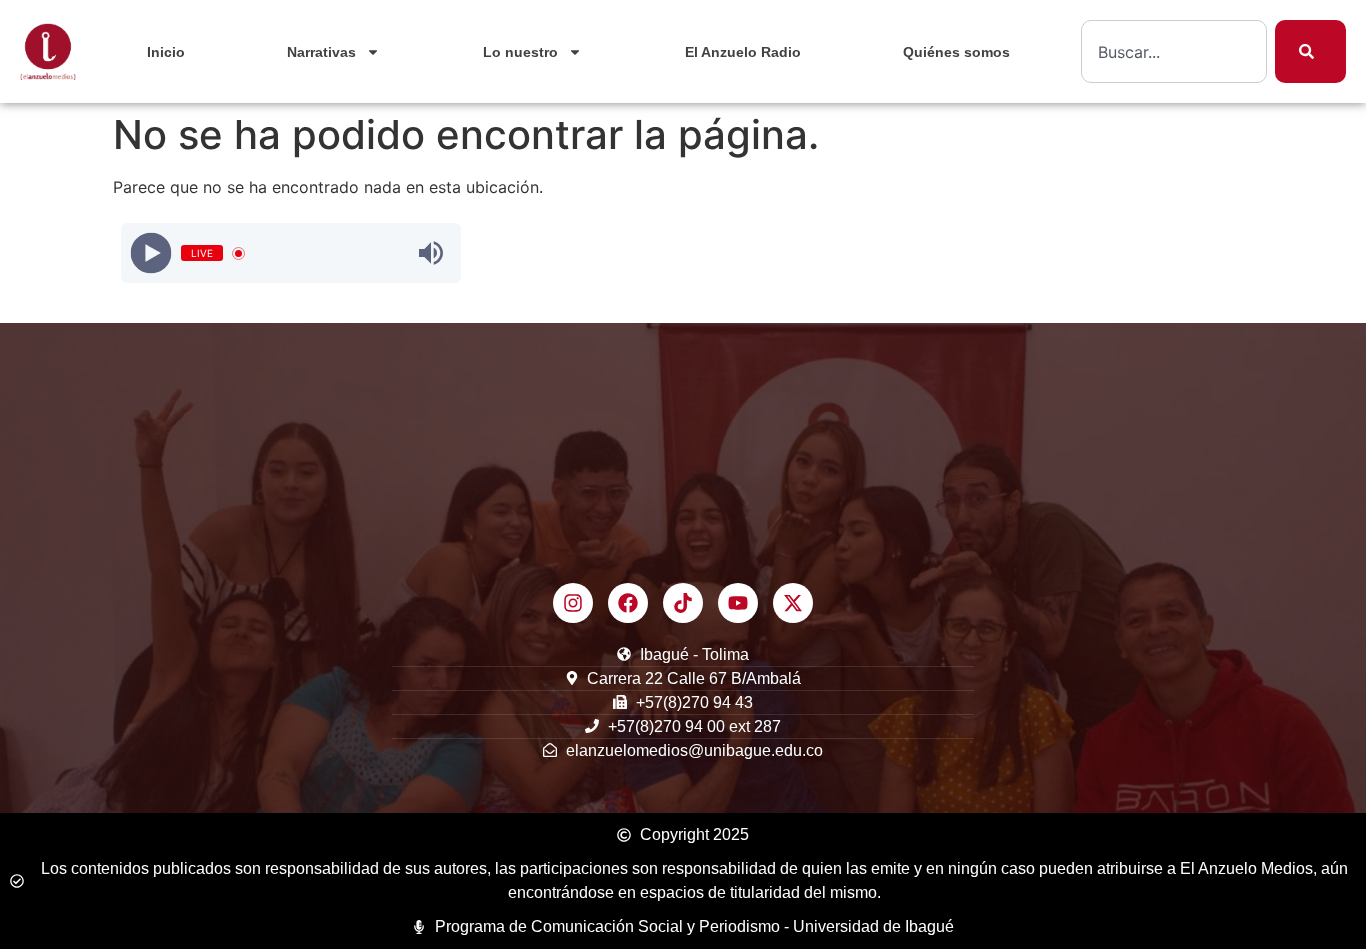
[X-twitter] (793, 603)
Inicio (166, 52)
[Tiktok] (683, 603)
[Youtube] (738, 603)
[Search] (1310, 51)
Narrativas (321, 52)
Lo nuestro (520, 52)
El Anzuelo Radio (743, 52)
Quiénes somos (956, 52)
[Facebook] (628, 603)
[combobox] (1174, 51)
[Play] (150, 253)
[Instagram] (573, 603)
